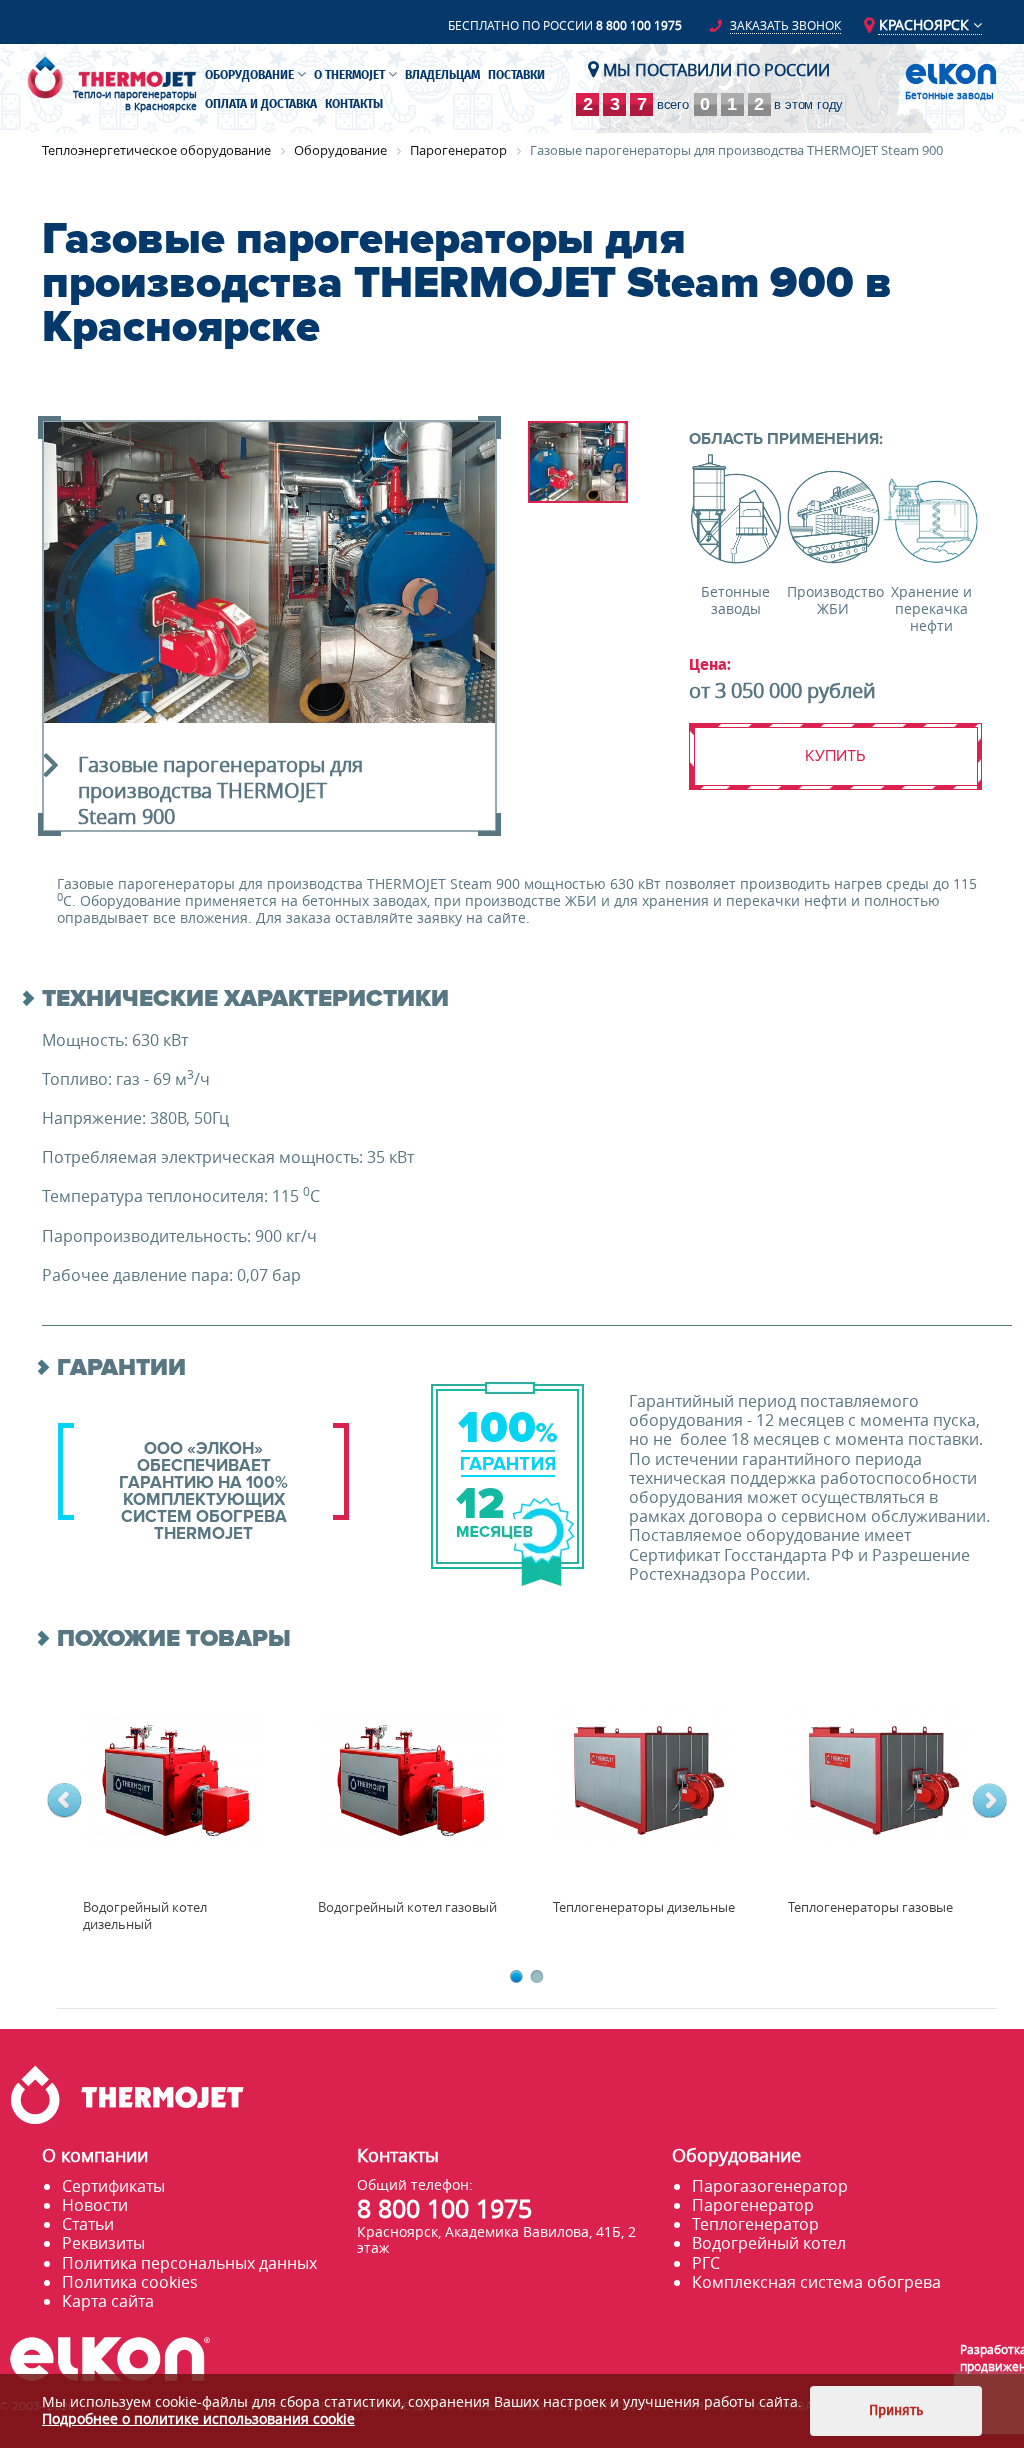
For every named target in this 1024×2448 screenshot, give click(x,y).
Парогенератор (753, 2205)
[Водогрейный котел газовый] (409, 1775)
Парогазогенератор (770, 2186)
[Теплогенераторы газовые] (879, 1775)
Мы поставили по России (714, 70)
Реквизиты (103, 2243)
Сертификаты (113, 2186)
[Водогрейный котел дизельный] (174, 1775)
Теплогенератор (755, 2224)
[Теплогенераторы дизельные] (644, 1775)
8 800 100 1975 (639, 25)
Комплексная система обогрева (816, 2282)
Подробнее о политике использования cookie (198, 2418)
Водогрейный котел (769, 2243)
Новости (95, 2205)
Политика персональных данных (189, 2263)
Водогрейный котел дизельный (145, 1915)
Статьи (88, 2224)
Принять (896, 2410)
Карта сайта (108, 2301)
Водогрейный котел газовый (407, 1907)
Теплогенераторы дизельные (644, 1907)
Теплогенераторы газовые (870, 1907)
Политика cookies (130, 2282)
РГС (706, 2263)
